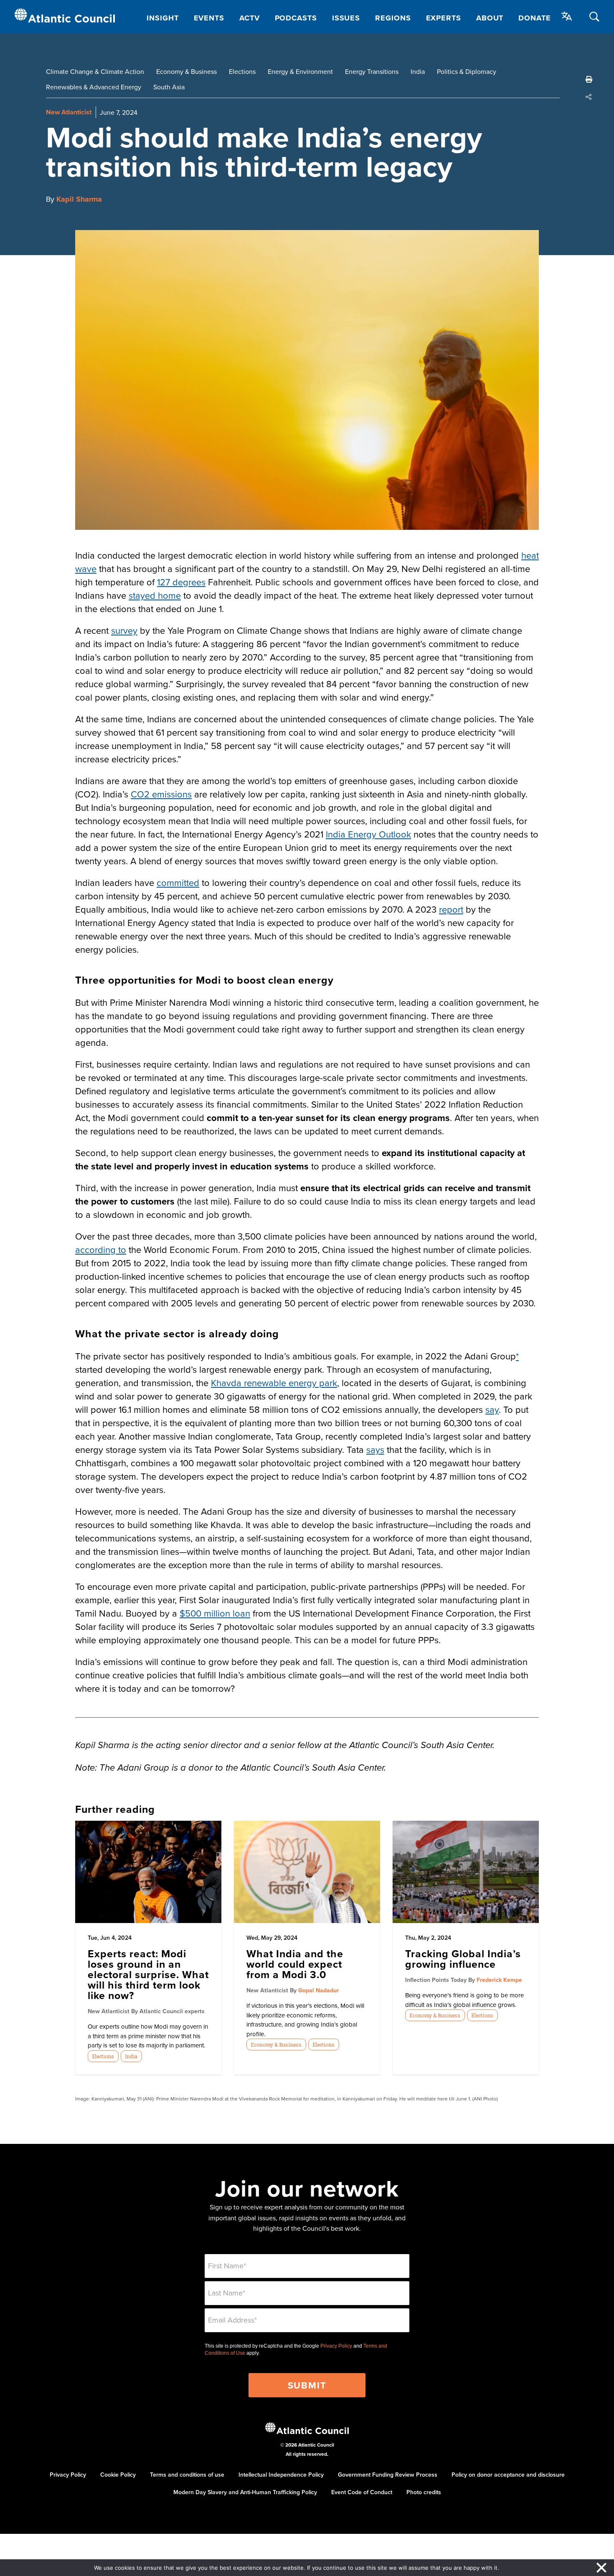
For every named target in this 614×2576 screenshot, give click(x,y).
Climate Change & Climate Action (95, 71)
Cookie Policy (118, 2475)
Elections (242, 71)
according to (101, 1249)
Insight (162, 18)
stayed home (155, 595)
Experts (444, 18)
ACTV (250, 18)
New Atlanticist (69, 112)
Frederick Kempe (499, 1980)
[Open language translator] (567, 16)
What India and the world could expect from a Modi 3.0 (295, 1964)
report (451, 909)
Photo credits (424, 2492)
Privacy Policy (336, 2346)
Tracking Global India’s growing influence (463, 1959)
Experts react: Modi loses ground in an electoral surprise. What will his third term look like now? (148, 1974)
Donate (534, 18)
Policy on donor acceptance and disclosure (508, 2475)
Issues (346, 18)
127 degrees (181, 582)
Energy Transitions (372, 71)
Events (209, 18)
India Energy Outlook (368, 834)
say (492, 1409)
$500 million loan (215, 1613)
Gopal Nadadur (318, 1990)
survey (124, 630)
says (375, 1449)
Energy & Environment (300, 71)
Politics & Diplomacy (467, 71)
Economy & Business (186, 71)
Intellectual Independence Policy (281, 2475)
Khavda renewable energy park (274, 1383)
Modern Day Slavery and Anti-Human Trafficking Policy (245, 2492)
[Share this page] (589, 97)
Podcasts (296, 18)
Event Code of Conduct (362, 2492)
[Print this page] (589, 79)
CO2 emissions (161, 794)
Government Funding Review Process (388, 2475)
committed (178, 882)
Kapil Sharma (79, 199)
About (490, 18)
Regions (393, 18)
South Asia (169, 87)
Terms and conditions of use (187, 2475)
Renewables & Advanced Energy (94, 87)
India (418, 71)
